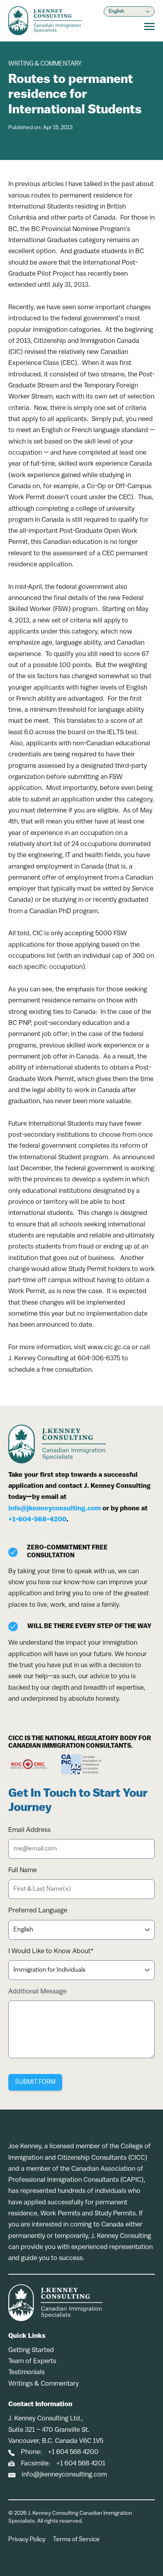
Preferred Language (38, 1911)
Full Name (23, 1870)
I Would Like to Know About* (51, 1951)
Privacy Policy (27, 2540)
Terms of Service (76, 2540)
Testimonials (27, 2372)
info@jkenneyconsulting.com (55, 1509)
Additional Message (37, 1992)
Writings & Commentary (44, 2384)
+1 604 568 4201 (81, 2464)
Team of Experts (32, 2361)
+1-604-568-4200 (37, 1520)
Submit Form (35, 2082)
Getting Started (31, 2350)
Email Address (29, 1830)
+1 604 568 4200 (73, 2452)
